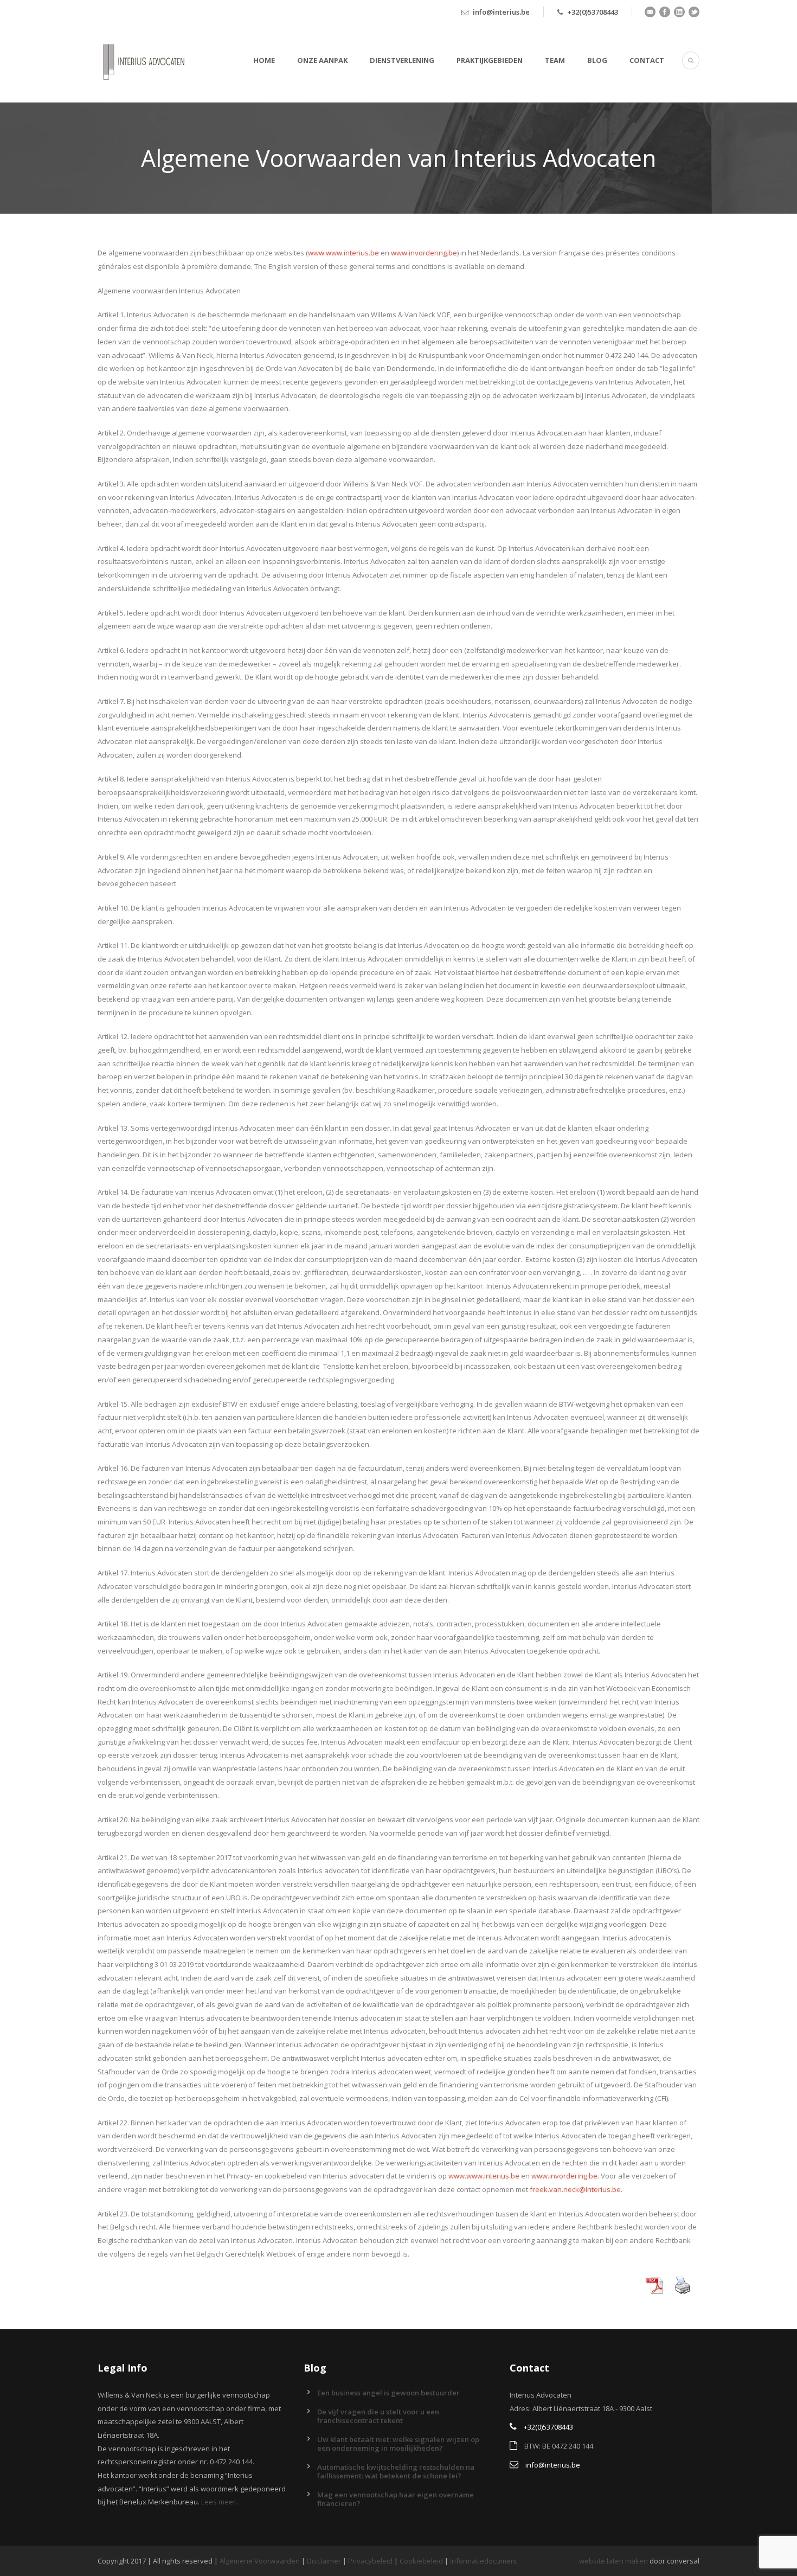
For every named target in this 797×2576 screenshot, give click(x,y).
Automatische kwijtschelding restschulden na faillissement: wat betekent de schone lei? (396, 2471)
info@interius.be (501, 12)
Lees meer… (221, 2502)
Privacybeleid (370, 2561)
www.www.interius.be (343, 253)
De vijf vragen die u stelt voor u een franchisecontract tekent (378, 2416)
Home (264, 60)
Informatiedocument (484, 2561)
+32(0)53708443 (593, 12)
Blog (597, 60)
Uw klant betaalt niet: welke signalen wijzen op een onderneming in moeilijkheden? (398, 2444)
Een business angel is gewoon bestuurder (388, 2393)
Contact (647, 60)
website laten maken (613, 2561)
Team (555, 60)
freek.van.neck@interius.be (575, 2189)
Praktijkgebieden (490, 60)
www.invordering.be (424, 253)
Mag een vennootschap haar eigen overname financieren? (396, 2499)
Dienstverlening (402, 60)
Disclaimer (324, 2561)
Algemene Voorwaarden (260, 2561)
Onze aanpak (322, 60)
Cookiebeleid (421, 2561)
